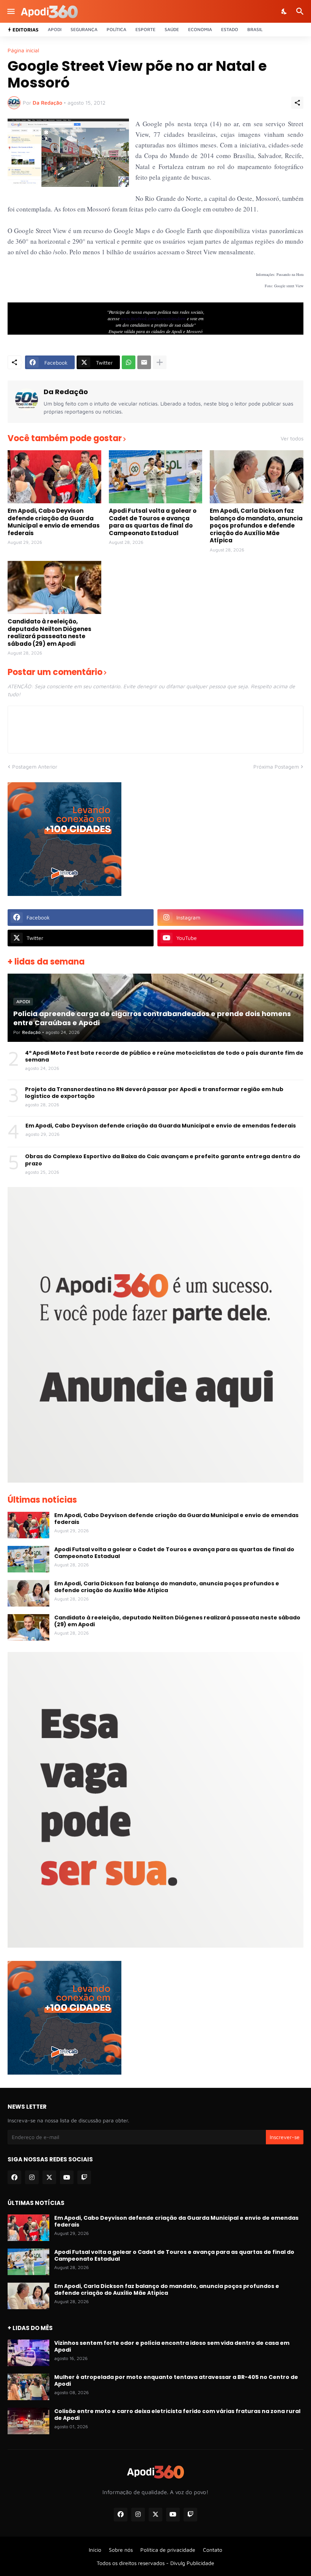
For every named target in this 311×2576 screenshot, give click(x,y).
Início (95, 2550)
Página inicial (23, 50)
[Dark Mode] (284, 11)
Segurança (84, 29)
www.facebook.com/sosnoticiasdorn (153, 318)
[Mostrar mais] (160, 362)
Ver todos (292, 438)
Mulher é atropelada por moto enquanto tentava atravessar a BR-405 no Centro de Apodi (176, 2380)
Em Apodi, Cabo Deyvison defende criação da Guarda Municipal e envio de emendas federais (54, 522)
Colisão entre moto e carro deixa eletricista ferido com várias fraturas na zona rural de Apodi (177, 2415)
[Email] (144, 362)
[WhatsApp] (129, 362)
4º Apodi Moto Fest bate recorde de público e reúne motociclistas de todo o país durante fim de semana (164, 1056)
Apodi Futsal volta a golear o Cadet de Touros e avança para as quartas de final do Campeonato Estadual (153, 522)
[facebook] (14, 2177)
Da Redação (66, 392)
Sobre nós (121, 2550)
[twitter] (49, 2177)
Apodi (55, 29)
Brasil (255, 29)
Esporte (145, 29)
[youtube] (67, 2177)
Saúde (172, 29)
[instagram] (32, 2177)
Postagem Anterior (35, 767)
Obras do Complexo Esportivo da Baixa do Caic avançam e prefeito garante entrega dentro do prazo (163, 1160)
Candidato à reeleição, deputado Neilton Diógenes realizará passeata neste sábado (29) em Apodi (49, 633)
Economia (200, 29)
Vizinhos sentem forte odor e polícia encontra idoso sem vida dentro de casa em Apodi (172, 2346)
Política (116, 29)
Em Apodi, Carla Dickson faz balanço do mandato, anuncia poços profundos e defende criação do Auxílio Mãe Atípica (256, 526)
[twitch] (84, 2177)
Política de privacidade (168, 2550)
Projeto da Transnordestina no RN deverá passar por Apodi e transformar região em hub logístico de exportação (154, 1093)
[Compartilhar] (297, 103)
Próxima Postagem (276, 767)
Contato (213, 2550)
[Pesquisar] (301, 11)
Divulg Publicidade (192, 2563)
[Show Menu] (10, 11)
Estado (230, 29)
